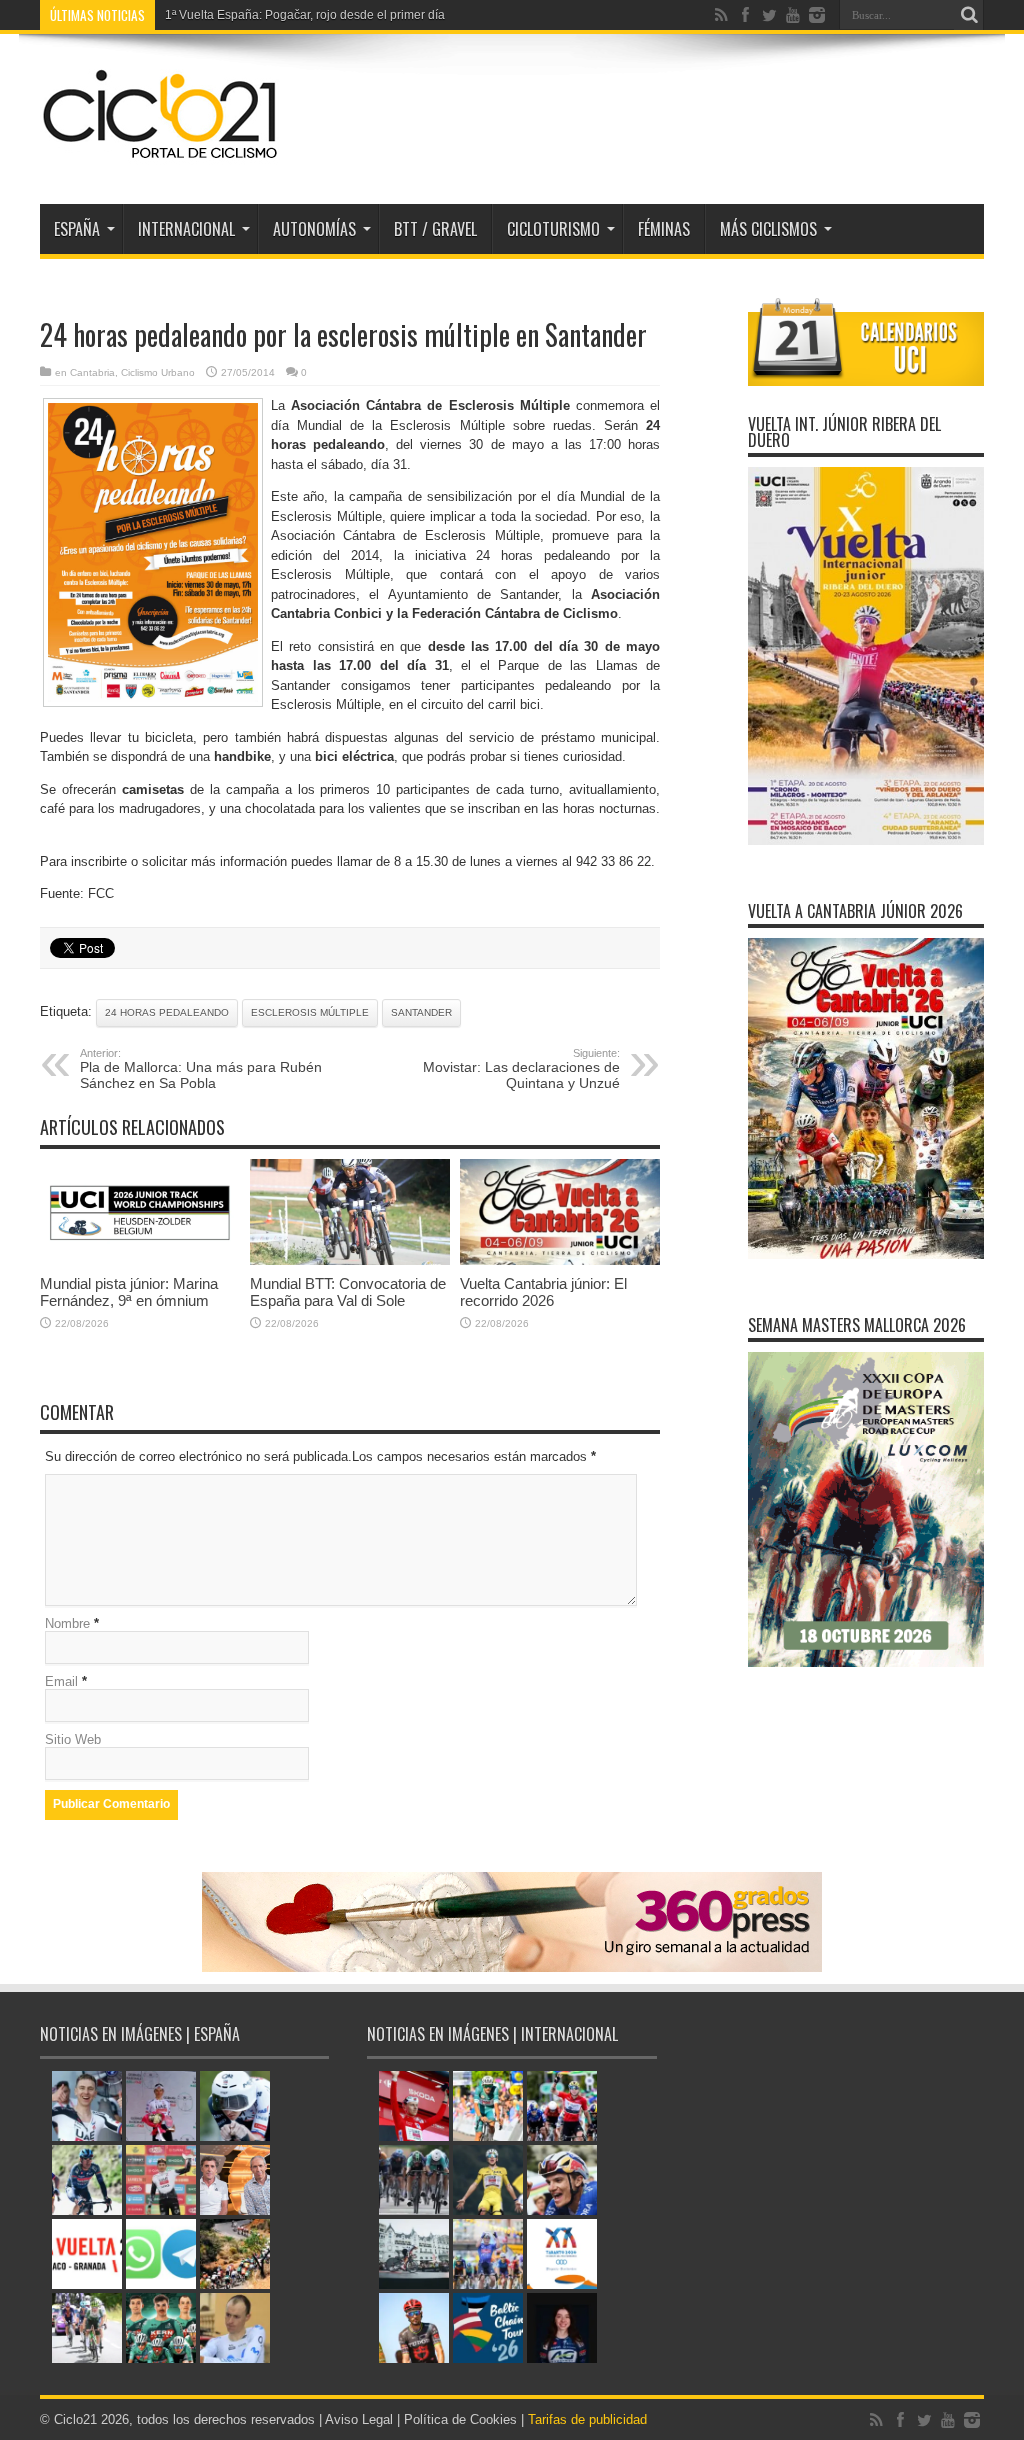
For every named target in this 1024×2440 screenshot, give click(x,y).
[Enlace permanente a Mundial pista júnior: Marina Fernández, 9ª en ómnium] (140, 1260)
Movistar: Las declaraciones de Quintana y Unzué (521, 1069)
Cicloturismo (553, 229)
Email (61, 1681)
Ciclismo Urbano (158, 372)
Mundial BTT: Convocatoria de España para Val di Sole (348, 1292)
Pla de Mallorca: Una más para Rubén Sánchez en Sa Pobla (201, 1069)
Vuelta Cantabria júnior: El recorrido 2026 (543, 1292)
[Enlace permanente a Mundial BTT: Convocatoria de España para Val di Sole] (350, 1260)
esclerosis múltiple (310, 1012)
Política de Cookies (460, 2419)
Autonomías (314, 229)
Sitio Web (73, 1739)
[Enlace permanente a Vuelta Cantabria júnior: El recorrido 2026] (560, 1260)
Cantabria (92, 372)
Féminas (664, 229)
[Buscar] (969, 15)
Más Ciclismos (768, 229)
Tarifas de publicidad (587, 2419)
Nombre (67, 1623)
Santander (421, 1012)
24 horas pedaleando (167, 1012)
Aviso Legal (359, 2419)
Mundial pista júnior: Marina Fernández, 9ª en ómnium (129, 1292)
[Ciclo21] (161, 154)
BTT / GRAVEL (435, 229)
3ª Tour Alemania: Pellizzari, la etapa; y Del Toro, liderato (318, 15)
